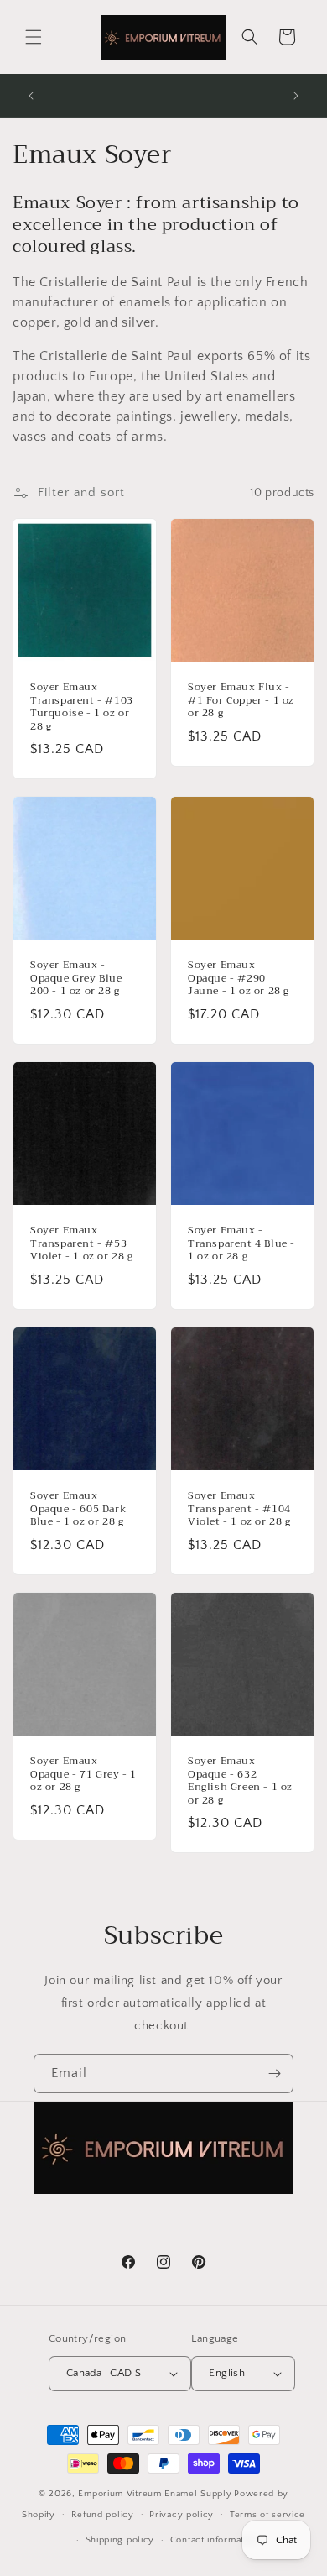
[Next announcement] (296, 96)
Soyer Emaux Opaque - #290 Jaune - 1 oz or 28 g (239, 979)
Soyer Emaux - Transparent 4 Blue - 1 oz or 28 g (241, 1244)
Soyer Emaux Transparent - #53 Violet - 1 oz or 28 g (82, 1244)
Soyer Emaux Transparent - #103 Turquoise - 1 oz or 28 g (82, 707)
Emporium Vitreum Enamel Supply (155, 2494)
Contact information (214, 2540)
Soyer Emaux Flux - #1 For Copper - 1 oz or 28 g (241, 701)
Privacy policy (182, 2515)
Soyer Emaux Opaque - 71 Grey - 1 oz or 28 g (83, 1775)
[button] (34, 37)
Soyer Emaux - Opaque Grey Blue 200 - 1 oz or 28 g (76, 979)
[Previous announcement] (31, 96)
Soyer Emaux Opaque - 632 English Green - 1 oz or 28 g (240, 1781)
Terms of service (267, 2515)
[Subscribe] (274, 2073)
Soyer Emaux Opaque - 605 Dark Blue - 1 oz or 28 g (78, 1509)
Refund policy (103, 2515)
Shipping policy (120, 2540)
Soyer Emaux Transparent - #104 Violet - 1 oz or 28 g (239, 1509)
